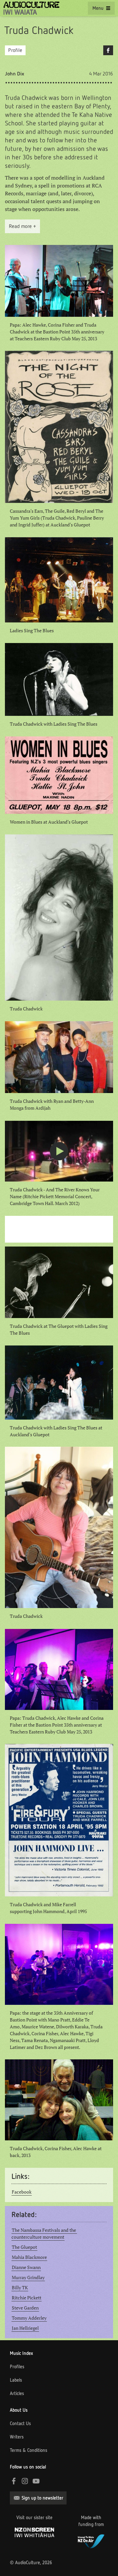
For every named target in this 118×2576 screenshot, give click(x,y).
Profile (15, 50)
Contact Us (20, 2423)
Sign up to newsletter (42, 2498)
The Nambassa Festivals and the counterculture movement (44, 2234)
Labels (16, 2380)
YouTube (36, 2481)
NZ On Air (91, 2540)
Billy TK (20, 2288)
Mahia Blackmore (29, 2257)
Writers (17, 2437)
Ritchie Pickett (27, 2298)
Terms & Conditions (29, 2450)
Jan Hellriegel (25, 2328)
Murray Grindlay (28, 2278)
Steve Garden (25, 2308)
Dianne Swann (26, 2267)
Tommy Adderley (29, 2318)
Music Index (21, 2353)
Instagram (25, 2481)
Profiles (17, 2367)
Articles (17, 2393)
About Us (19, 2410)
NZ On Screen (34, 2532)
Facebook (108, 50)
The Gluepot (24, 2247)
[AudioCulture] (31, 8)
